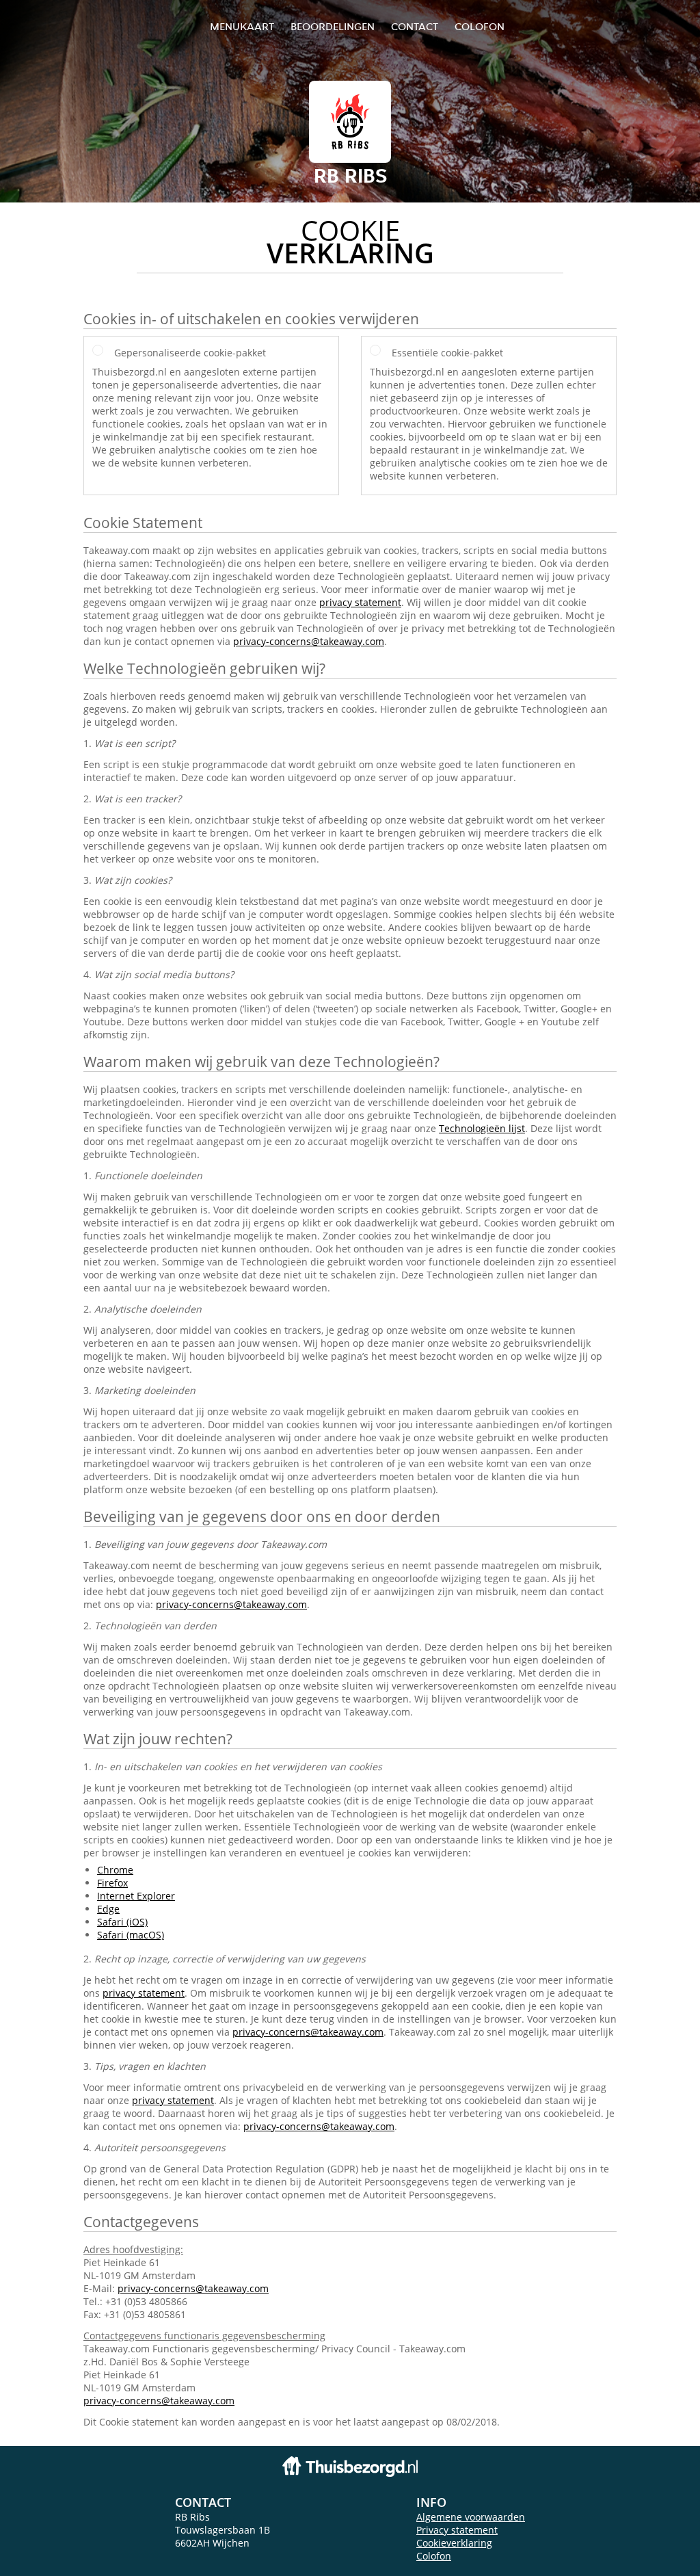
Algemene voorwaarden (471, 2517)
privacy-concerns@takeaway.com (309, 641)
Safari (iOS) (122, 1922)
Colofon (434, 2556)
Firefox (112, 1883)
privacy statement (360, 602)
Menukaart (242, 26)
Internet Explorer (136, 1896)
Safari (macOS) (131, 1935)
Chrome (115, 1870)
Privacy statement (457, 2530)
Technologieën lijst (482, 1128)
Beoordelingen (333, 26)
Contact (415, 26)
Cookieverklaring (454, 2543)
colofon (480, 26)
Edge (108, 1909)
